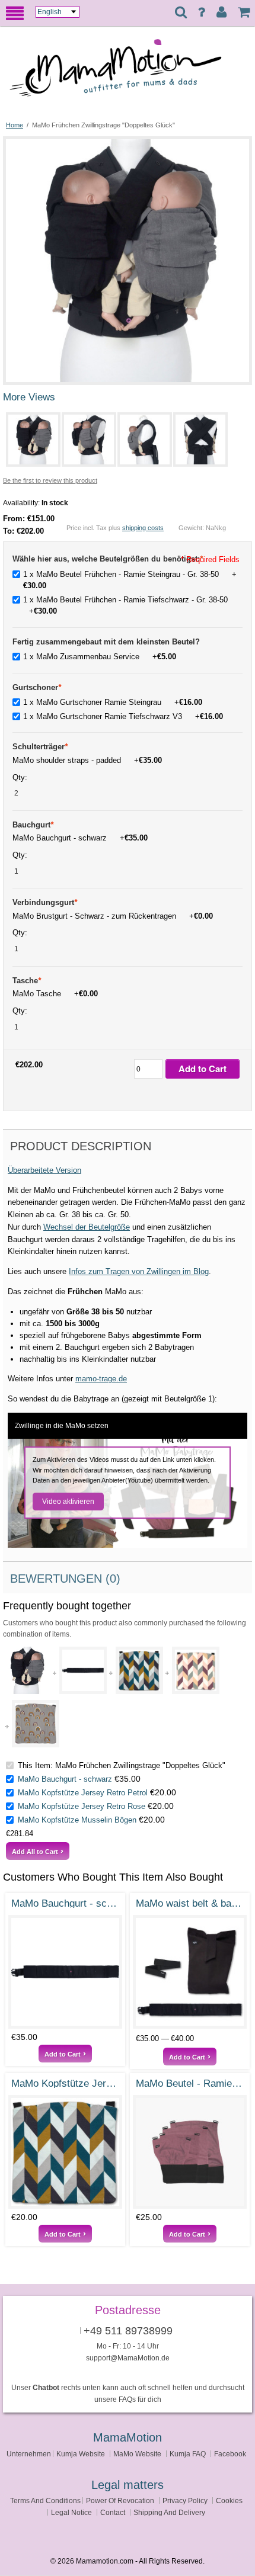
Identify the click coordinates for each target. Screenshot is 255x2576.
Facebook (230, 2454)
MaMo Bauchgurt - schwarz (65, 1779)
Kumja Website (81, 2454)
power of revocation (120, 2500)
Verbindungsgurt (45, 902)
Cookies (229, 2500)
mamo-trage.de (101, 1379)
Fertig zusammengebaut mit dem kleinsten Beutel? (106, 642)
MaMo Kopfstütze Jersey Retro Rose (82, 1806)
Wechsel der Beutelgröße (87, 1227)
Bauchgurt (33, 825)
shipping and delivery (169, 2512)
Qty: (21, 777)
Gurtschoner (37, 687)
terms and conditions (45, 2500)
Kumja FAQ (188, 2454)
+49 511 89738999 (128, 2331)
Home (15, 125)
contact (113, 2512)
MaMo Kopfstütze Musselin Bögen (77, 1820)
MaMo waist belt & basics (190, 1903)
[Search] (181, 13)
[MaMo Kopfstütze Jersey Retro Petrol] (139, 1670)
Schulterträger (40, 747)
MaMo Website (137, 2454)
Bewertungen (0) (65, 1579)
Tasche (27, 981)
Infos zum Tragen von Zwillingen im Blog (139, 1271)
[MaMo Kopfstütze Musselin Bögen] (36, 1724)
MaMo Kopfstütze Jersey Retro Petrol (83, 1793)
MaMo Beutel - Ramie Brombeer (190, 2083)
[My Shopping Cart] (244, 12)
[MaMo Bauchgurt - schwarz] (83, 1670)
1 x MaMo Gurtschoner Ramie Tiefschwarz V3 (123, 716)
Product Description (81, 1146)
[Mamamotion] (128, 73)
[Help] (201, 12)
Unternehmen (29, 2454)
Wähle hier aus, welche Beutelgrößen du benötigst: (108, 559)
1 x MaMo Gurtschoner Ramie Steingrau (113, 702)
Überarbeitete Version (44, 1170)
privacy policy (185, 2500)
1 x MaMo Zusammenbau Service (100, 657)
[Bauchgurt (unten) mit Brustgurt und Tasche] (190, 1972)
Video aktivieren (68, 1502)
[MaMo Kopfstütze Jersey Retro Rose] (196, 1670)
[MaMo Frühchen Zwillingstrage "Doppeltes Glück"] (128, 144)
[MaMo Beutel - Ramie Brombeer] (190, 2152)
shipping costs (143, 528)
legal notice (71, 2512)
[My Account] (221, 12)
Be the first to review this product (50, 480)
